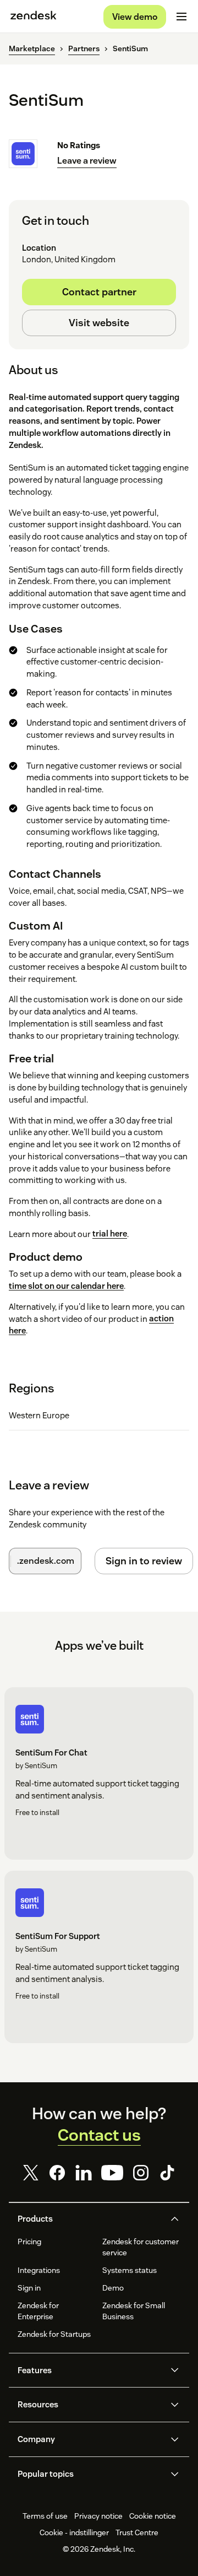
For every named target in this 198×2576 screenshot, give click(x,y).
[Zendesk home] (34, 17)
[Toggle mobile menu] (182, 17)
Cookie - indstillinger (74, 2532)
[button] (90, 2219)
